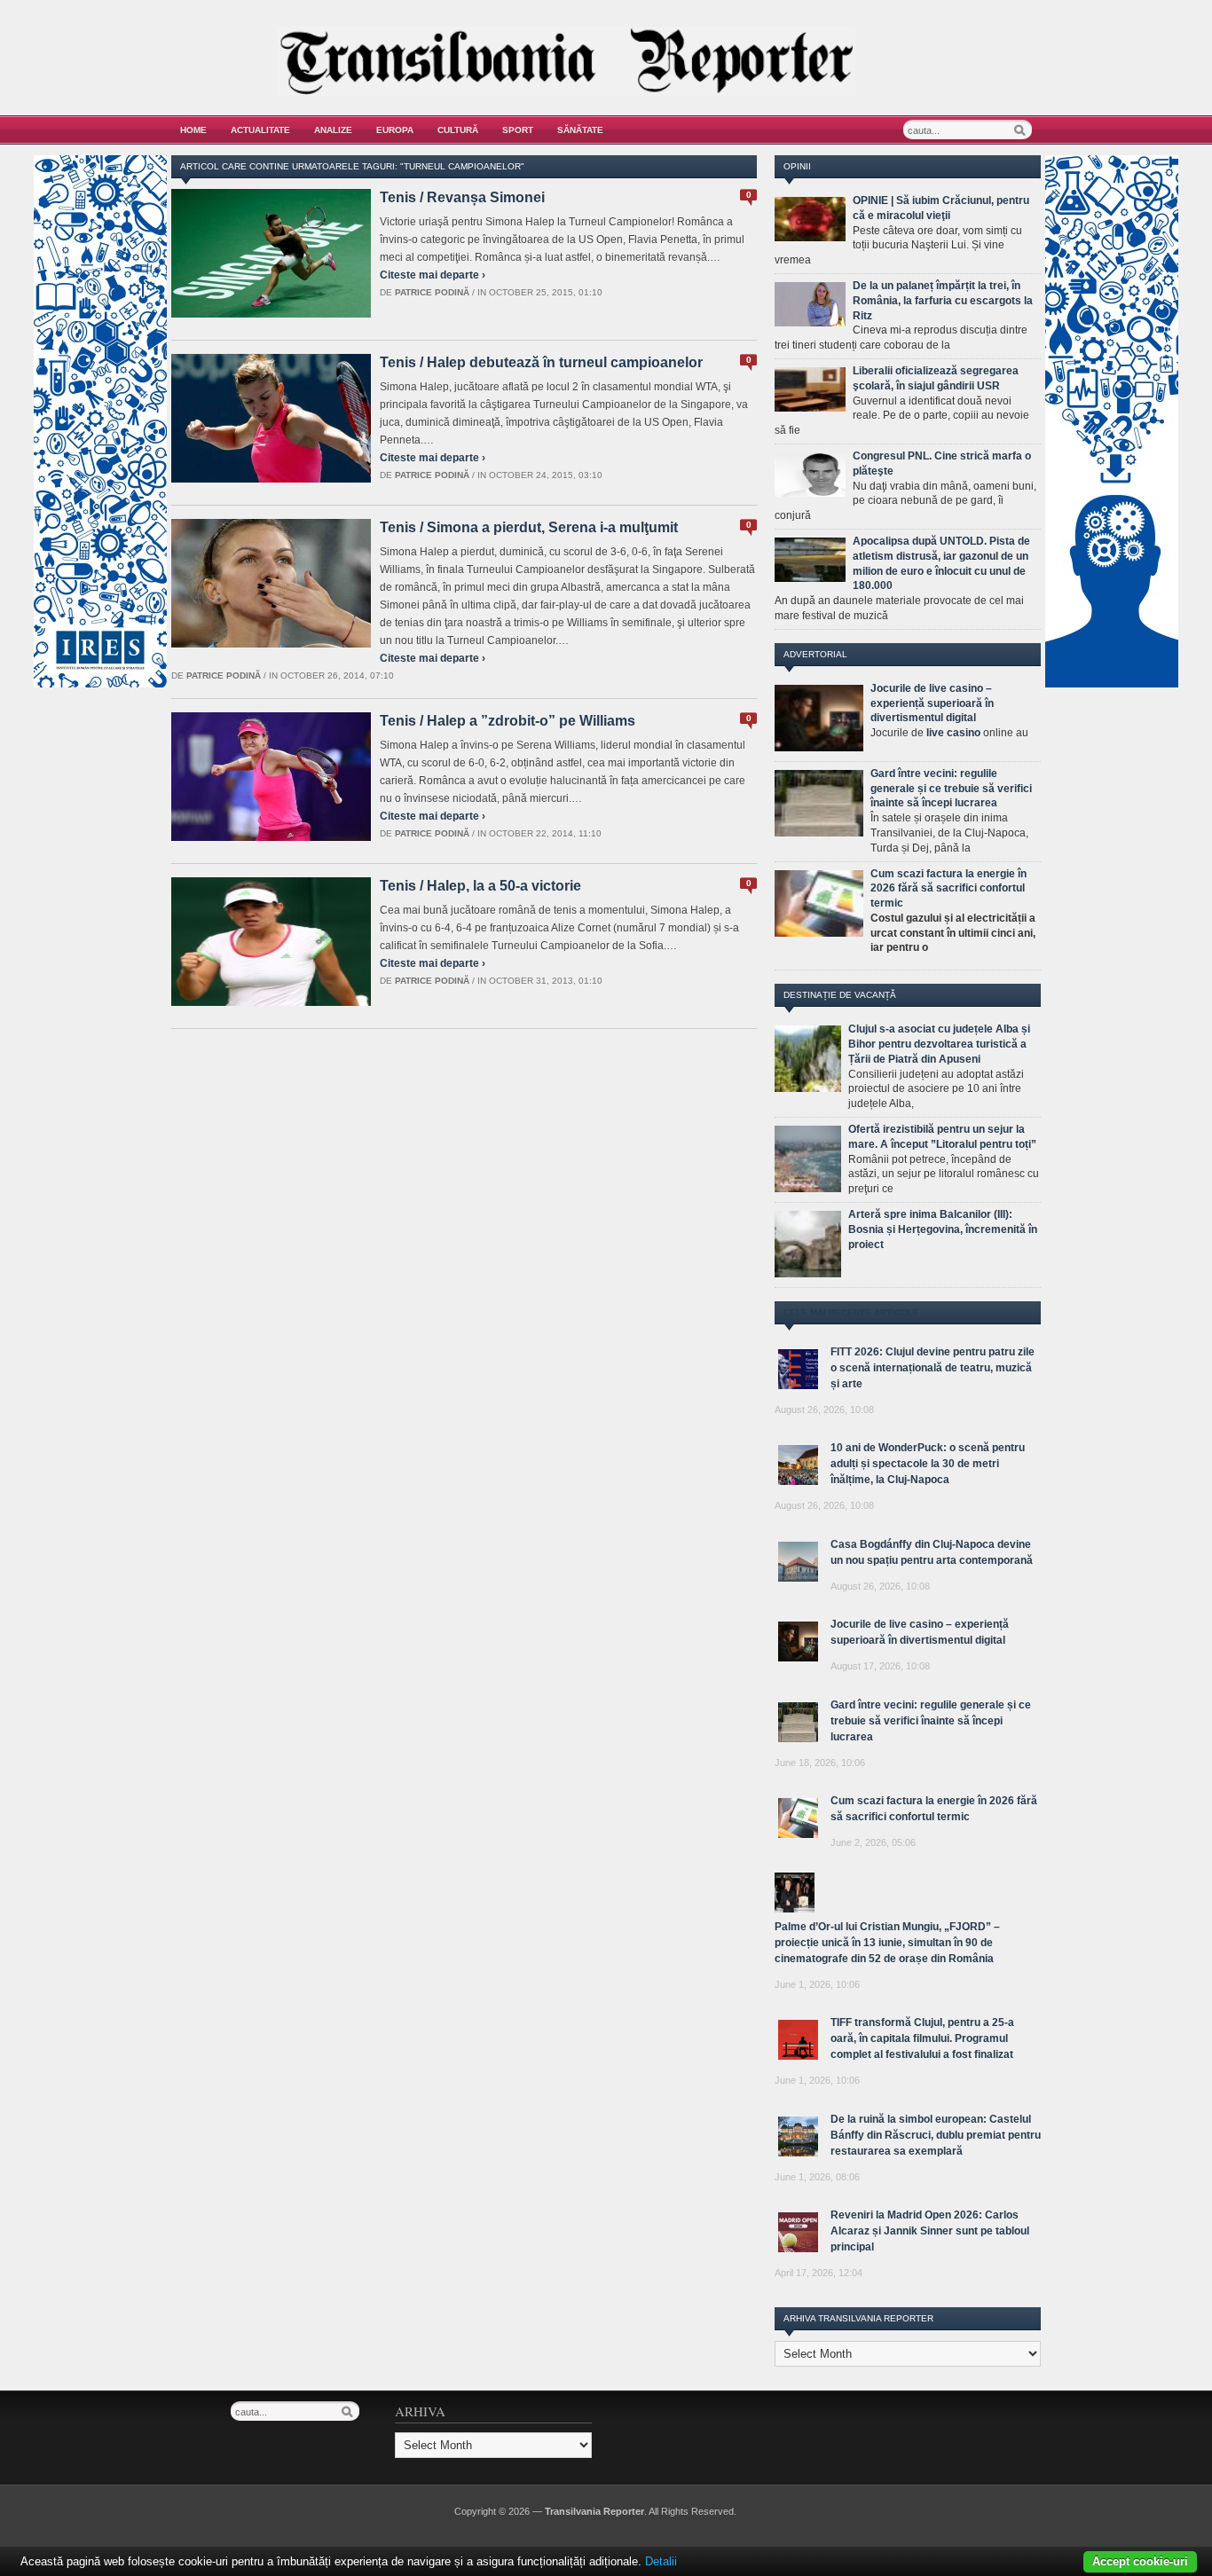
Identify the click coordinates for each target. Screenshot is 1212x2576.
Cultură (458, 130)
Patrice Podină (432, 292)
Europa (395, 130)
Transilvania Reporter (594, 2511)
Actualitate (260, 130)
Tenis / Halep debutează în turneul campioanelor (541, 362)
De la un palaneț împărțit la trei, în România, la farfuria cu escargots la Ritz (943, 301)
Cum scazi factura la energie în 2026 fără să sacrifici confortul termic (948, 889)
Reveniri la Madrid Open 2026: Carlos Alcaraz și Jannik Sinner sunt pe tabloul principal (930, 2231)
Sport (518, 130)
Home (193, 130)
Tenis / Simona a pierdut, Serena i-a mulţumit (529, 527)
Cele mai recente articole (851, 1312)
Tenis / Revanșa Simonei (462, 197)
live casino (953, 733)
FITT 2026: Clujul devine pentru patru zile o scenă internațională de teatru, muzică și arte (933, 1368)
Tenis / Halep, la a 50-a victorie (480, 886)
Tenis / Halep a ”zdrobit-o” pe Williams (508, 721)
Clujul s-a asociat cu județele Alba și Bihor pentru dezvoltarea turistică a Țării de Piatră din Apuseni (939, 1044)
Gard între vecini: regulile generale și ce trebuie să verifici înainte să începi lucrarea (951, 789)
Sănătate (580, 130)
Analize (333, 130)
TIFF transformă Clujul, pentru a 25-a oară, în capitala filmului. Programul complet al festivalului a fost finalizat (922, 2038)
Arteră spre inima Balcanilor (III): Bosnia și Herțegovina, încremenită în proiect (943, 1229)
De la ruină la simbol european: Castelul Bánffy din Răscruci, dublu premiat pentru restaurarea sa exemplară (936, 2135)
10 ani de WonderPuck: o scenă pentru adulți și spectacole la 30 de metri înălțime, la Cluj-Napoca (928, 1464)
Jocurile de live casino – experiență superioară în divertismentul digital (932, 703)
